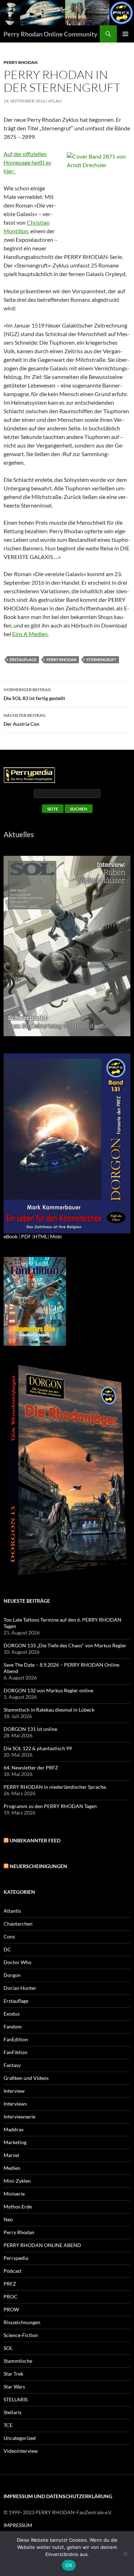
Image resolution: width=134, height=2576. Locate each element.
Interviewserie (19, 2116)
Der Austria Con (25, 720)
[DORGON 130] (67, 1143)
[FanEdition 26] (35, 1301)
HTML (41, 1236)
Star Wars (14, 2387)
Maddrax (14, 2129)
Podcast (13, 2271)
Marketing (15, 2142)
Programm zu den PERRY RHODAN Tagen (50, 1806)
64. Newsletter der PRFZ (31, 1768)
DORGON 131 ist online (30, 1729)
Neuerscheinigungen (38, 1866)
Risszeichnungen (22, 2322)
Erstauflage (23, 660)
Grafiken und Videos (26, 2078)
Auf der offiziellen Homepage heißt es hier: (27, 162)
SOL (8, 2348)
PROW (11, 2309)
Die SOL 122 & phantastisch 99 (38, 1748)
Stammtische (18, 2361)
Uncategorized (20, 2438)
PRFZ (10, 2284)
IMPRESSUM (18, 2525)
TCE (8, 2425)
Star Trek (13, 2374)
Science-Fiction (21, 2335)
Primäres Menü (125, 34)
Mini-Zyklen (17, 2181)
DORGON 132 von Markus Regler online (48, 1690)
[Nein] (125, 2553)
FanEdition (16, 2039)
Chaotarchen (18, 1924)
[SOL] (67, 945)
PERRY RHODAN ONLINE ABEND (42, 2245)
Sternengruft (101, 660)
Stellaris (13, 2412)
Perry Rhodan (21, 62)
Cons (9, 1936)
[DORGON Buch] (67, 1470)
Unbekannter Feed (35, 1840)
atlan (55, 101)
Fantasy (12, 2065)
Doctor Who (18, 1962)
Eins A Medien (30, 634)
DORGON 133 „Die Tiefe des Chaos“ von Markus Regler (65, 1645)
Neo (8, 2219)
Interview (14, 2091)
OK (69, 2565)
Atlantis (12, 1911)
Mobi (56, 1236)
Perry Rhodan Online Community (51, 34)
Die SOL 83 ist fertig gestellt (34, 694)
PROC (11, 2297)
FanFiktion (16, 2052)
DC (7, 1949)
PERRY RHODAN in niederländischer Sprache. (55, 1787)
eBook (11, 1236)
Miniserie (14, 2194)
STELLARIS (16, 2399)
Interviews (15, 2104)
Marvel (11, 2155)
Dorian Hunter (20, 1988)
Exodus (12, 2014)
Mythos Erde (18, 2206)
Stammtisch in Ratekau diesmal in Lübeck (49, 1710)
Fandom (13, 2026)
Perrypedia (16, 2258)
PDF (26, 1236)
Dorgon (12, 1975)
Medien (12, 2168)
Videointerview (21, 2451)
